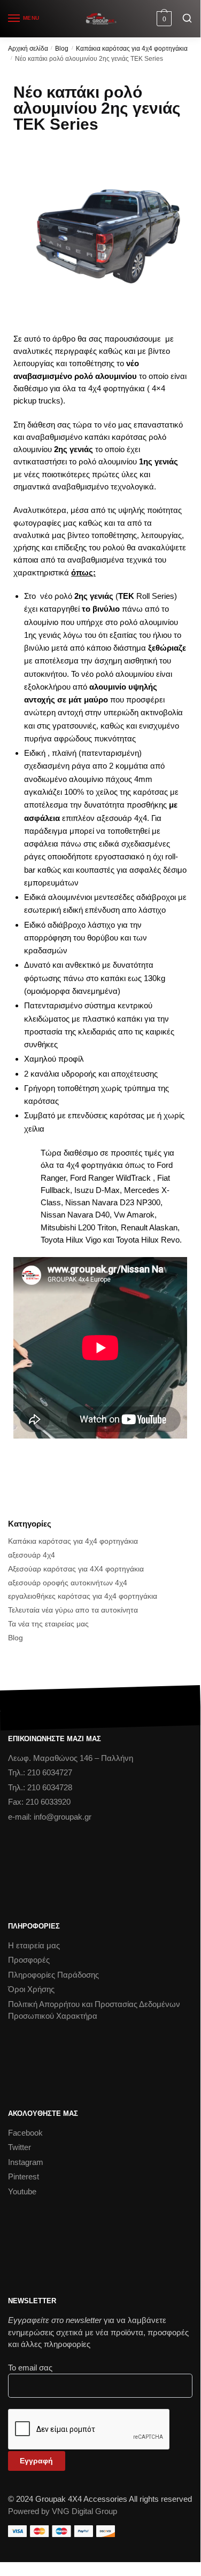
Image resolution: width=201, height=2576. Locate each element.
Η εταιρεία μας (34, 1945)
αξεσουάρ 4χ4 (32, 1555)
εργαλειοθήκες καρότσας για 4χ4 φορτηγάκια (83, 1596)
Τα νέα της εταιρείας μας (48, 1624)
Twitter (20, 2147)
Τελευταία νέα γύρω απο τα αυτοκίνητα (73, 1610)
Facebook (25, 2133)
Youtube (22, 2191)
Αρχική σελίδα (28, 49)
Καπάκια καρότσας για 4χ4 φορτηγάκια (132, 49)
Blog (62, 49)
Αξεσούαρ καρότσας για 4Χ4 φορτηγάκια (76, 1569)
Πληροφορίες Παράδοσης (53, 1975)
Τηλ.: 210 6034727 (40, 1772)
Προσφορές (29, 1960)
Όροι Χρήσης (31, 1989)
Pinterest (24, 2176)
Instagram (26, 2162)
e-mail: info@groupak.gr (50, 1817)
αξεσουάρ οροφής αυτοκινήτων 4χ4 (68, 1583)
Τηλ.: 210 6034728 (40, 1787)
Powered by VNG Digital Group (63, 2511)
